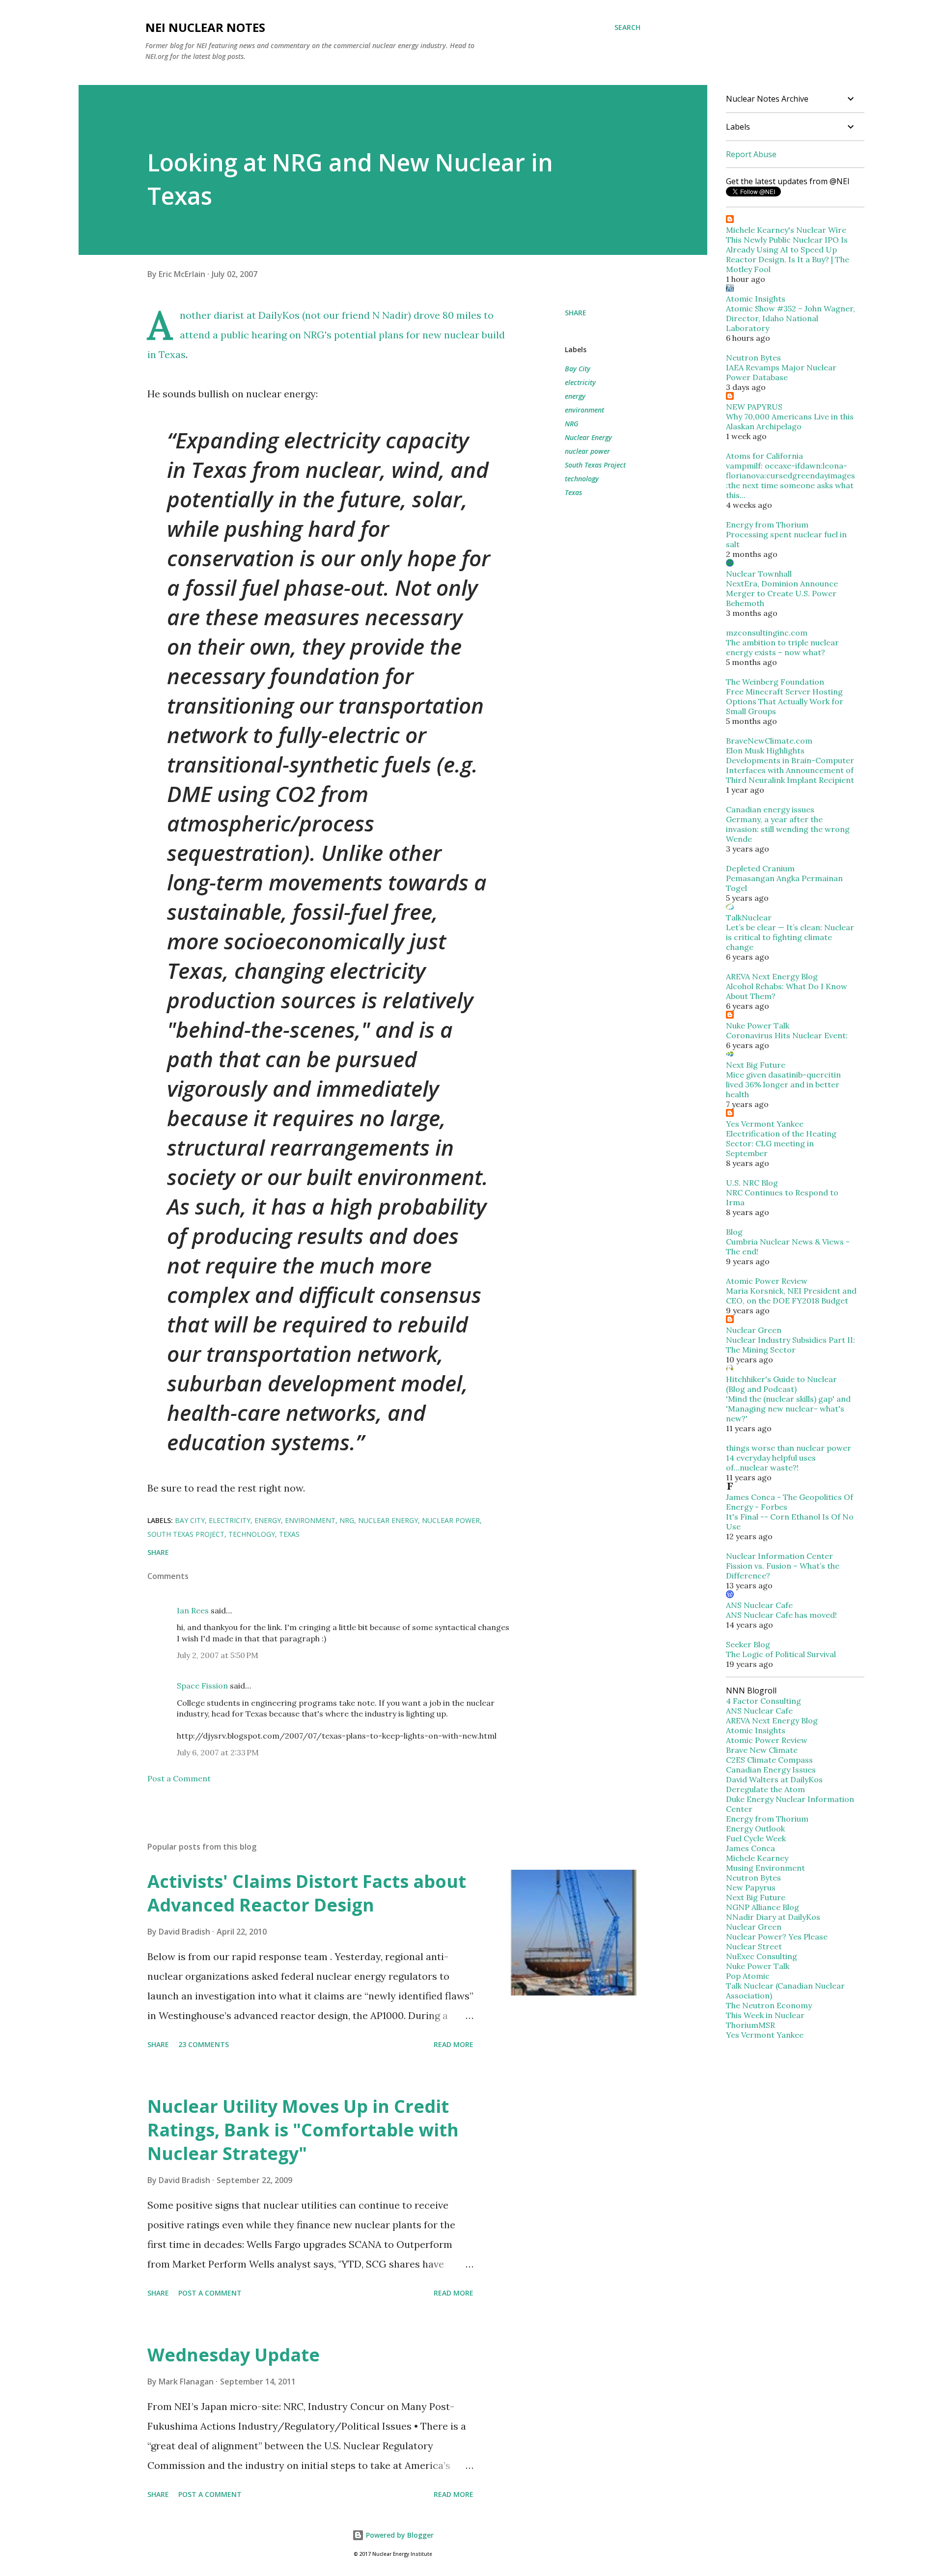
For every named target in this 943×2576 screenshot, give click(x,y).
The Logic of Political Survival (781, 1654)
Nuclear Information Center (779, 1556)
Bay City (578, 369)
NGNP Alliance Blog (763, 1907)
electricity (580, 382)
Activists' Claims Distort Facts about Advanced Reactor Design (307, 1893)
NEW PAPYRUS (754, 407)
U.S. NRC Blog (752, 1183)
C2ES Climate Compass (769, 1760)
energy (575, 396)
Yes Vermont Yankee (765, 1124)
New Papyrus (751, 1887)
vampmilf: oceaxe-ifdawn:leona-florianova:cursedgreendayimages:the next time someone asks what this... (790, 480)
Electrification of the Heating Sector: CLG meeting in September (781, 1143)
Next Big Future (756, 1065)
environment (584, 410)
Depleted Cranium (760, 868)
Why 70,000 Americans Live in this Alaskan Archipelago (790, 421)
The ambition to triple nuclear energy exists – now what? (782, 647)
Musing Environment (765, 1868)
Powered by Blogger (399, 2535)
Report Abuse (751, 154)
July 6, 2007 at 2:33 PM (218, 1752)
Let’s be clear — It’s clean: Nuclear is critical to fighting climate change (790, 937)
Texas (573, 492)
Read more (454, 2044)
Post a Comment (179, 1778)
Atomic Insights (756, 299)
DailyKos (279, 315)
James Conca (750, 1848)
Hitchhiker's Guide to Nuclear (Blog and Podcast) (781, 1384)
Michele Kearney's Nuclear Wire (786, 230)
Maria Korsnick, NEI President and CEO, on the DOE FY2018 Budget (791, 1296)
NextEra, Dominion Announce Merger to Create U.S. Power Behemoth (782, 593)
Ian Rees (193, 1610)
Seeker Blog (748, 1644)
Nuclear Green (754, 1330)
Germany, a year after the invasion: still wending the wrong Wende (788, 829)
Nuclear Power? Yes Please (777, 1937)
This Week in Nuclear (765, 2015)
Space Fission (202, 1686)
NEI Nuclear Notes (205, 27)
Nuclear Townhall (759, 574)
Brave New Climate (762, 1750)
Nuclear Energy (588, 437)
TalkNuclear (749, 917)
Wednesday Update (234, 2355)
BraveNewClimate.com (769, 741)
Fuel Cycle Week (756, 1838)
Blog (734, 1232)
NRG (572, 424)
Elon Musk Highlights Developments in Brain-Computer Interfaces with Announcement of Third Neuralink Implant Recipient (790, 765)
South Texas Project (595, 465)
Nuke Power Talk (758, 1025)
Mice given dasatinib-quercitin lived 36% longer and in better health (783, 1084)
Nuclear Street (754, 1946)
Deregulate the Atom (765, 1789)
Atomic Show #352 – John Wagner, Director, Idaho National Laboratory (790, 318)
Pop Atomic (748, 1976)
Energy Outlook (755, 1828)
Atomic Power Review (767, 1281)
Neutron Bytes (753, 358)
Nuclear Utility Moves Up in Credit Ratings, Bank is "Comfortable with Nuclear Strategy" (303, 2130)
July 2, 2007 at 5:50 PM (218, 1655)
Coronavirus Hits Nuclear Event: (787, 1035)
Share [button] (576, 313)
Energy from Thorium (767, 525)
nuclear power (587, 451)
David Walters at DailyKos (774, 1779)
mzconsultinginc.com (767, 633)
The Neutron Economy (769, 2005)
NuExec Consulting (762, 1956)
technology (582, 479)
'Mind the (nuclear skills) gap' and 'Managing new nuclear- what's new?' (788, 1409)
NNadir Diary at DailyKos (773, 1917)
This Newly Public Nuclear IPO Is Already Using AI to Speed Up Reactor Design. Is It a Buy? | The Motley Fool (788, 254)
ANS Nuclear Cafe (759, 1605)
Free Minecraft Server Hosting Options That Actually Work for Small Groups (785, 701)
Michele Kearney (757, 1858)
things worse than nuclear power (789, 1448)
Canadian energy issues (770, 809)
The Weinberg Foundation (775, 682)
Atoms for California (764, 456)
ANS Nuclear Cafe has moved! (781, 1615)
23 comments (204, 2044)
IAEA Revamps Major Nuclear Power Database (781, 372)
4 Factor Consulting (763, 1701)
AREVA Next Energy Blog (772, 976)
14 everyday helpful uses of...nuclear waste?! (771, 1463)
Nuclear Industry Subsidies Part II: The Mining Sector (790, 1345)
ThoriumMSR (750, 2025)
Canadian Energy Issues (771, 1770)
